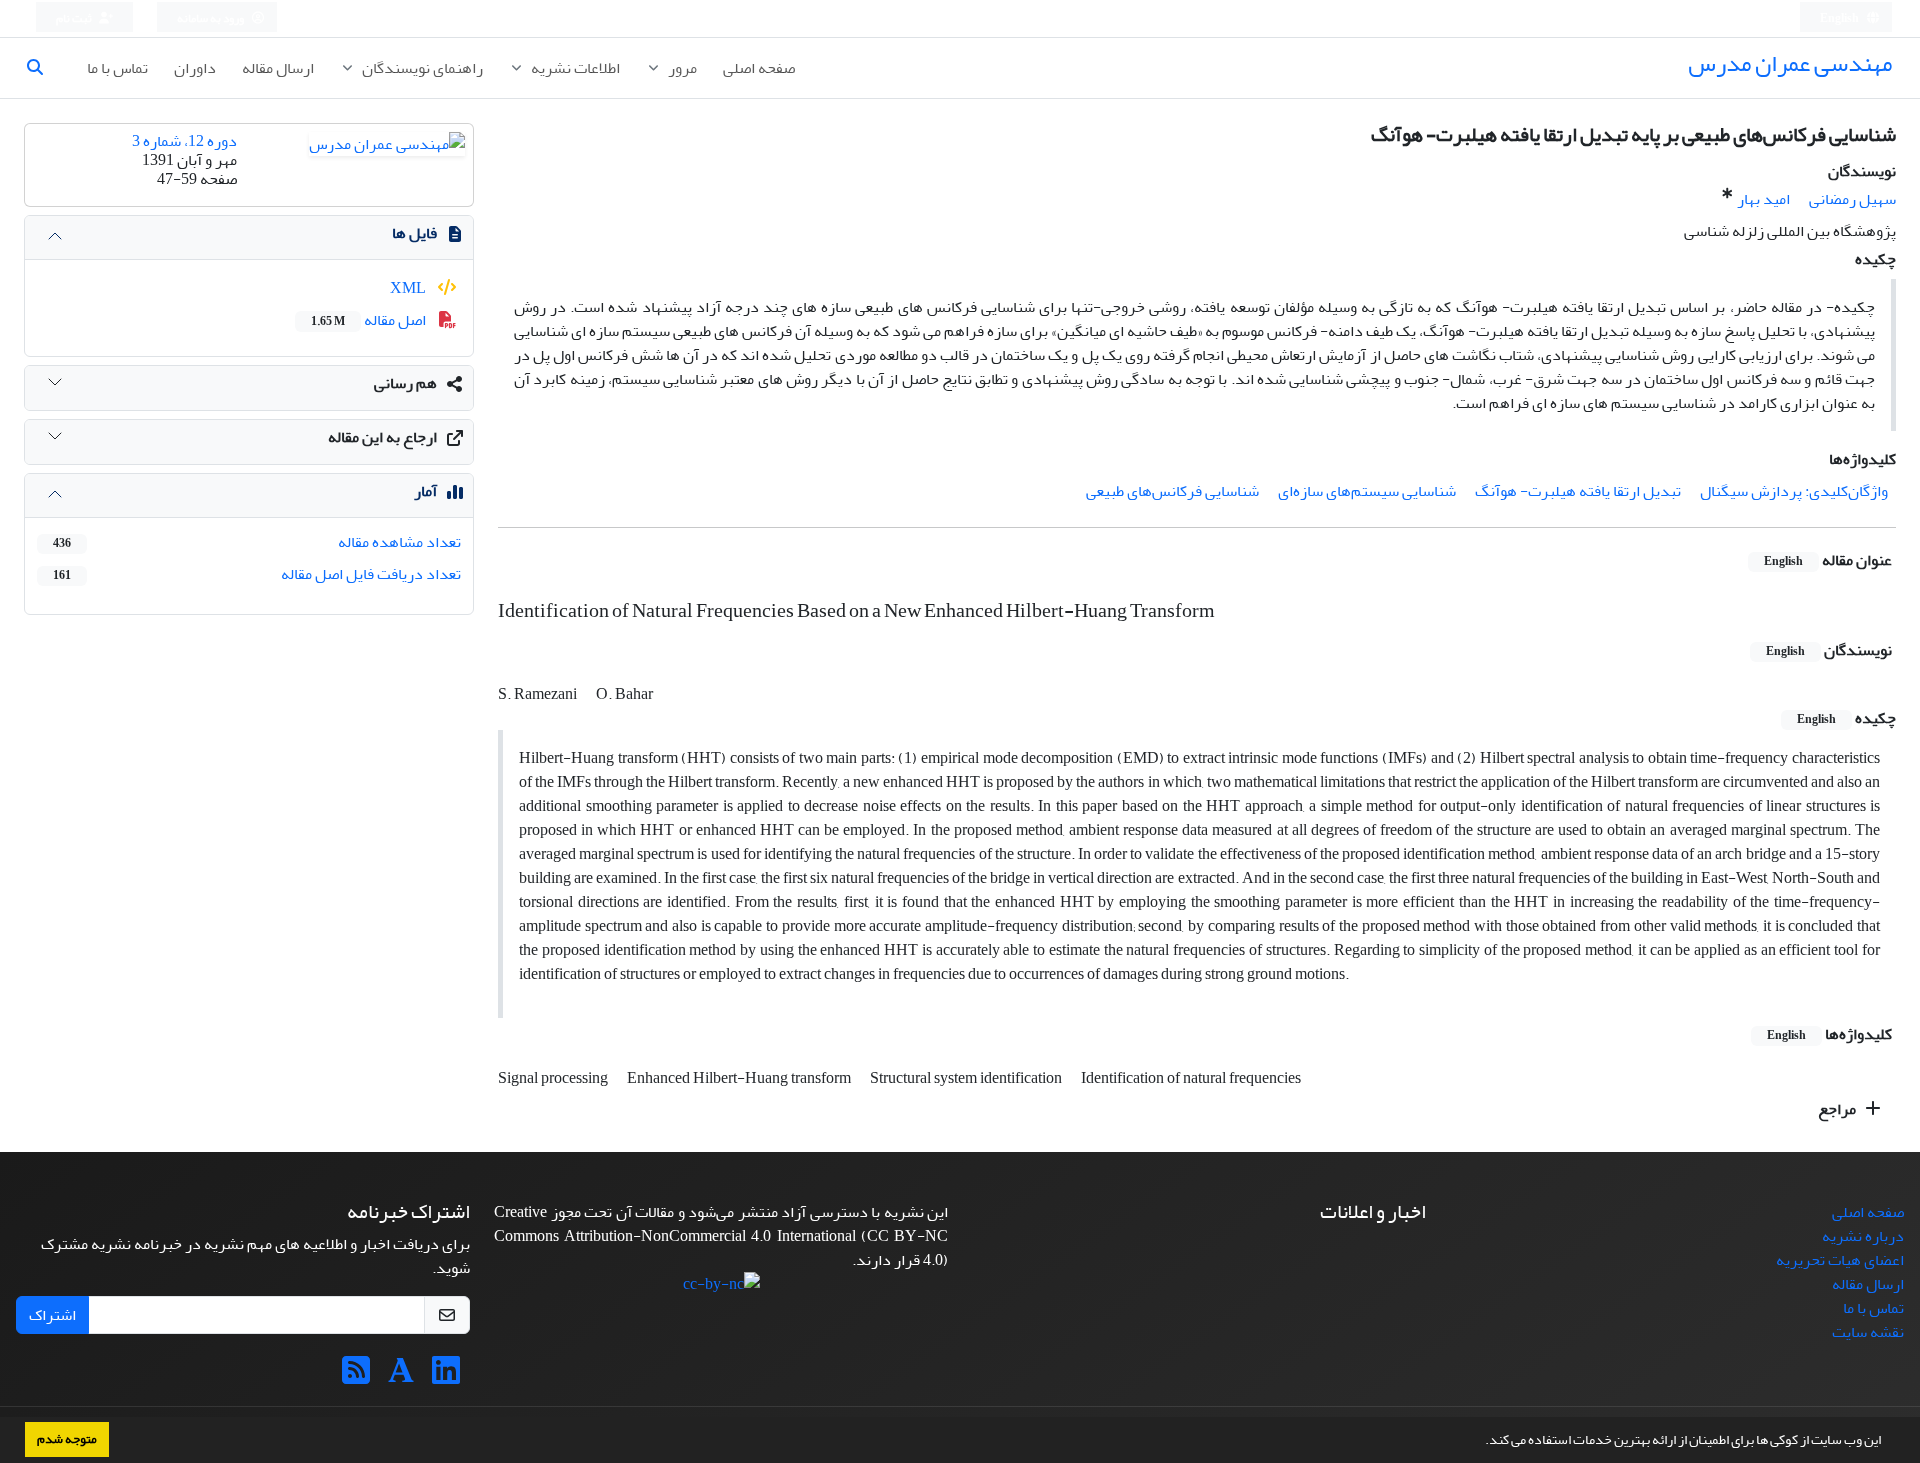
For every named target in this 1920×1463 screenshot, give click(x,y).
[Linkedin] (446, 1377)
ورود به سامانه (211, 18)
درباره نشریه (1863, 1236)
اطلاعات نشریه (574, 68)
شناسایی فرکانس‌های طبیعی (1172, 491)
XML (409, 288)
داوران (195, 68)
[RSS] (356, 1377)
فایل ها (414, 233)
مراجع (1838, 1109)
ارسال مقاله (278, 68)
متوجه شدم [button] (67, 1439)
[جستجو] (43, 68)
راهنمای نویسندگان (421, 68)
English (1840, 18)
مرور (681, 68)
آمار (425, 491)
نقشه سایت (1868, 1332)
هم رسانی (405, 383)
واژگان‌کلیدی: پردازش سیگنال (1794, 491)
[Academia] (401, 1377)
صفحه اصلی (759, 68)
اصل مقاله (370, 320)
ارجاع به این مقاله (382, 437)
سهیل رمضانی (1852, 199)
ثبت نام (75, 18)
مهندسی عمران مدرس (1790, 63)
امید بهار (1763, 199)
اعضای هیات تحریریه (1840, 1260)
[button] (1480, 1442)
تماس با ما (117, 68)
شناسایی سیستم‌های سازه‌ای (1367, 491)
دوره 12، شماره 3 (184, 141)
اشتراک (52, 1315)
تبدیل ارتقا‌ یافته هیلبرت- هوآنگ (1578, 491)
